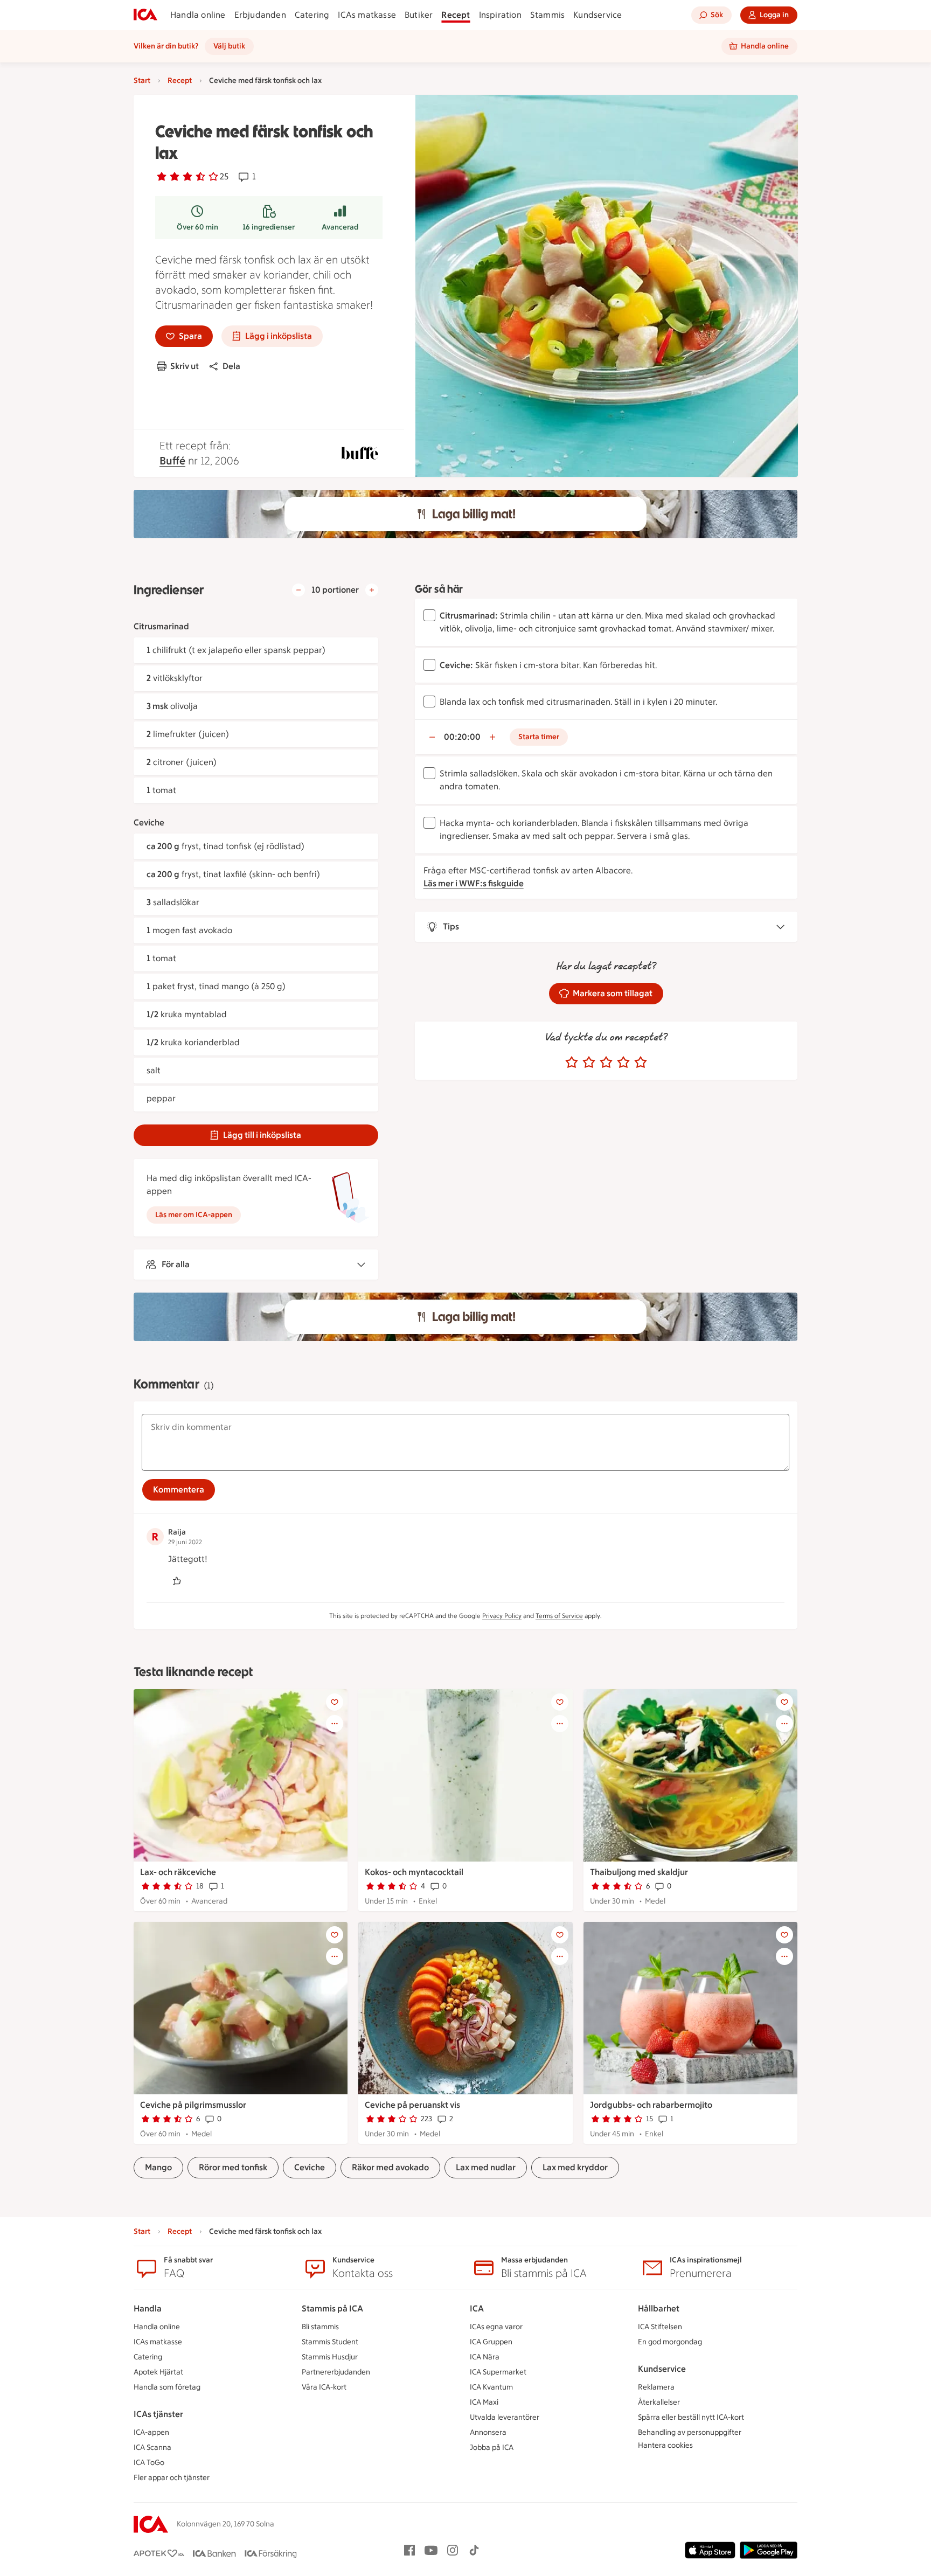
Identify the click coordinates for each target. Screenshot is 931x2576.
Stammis (547, 15)
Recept (456, 15)
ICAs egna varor (496, 2327)
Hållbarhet (659, 2308)
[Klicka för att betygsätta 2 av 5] (589, 1063)
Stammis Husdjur (330, 2357)
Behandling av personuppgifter (690, 2432)
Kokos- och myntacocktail (414, 1872)
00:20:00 (462, 737)
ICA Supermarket (498, 2372)
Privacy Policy (502, 1616)
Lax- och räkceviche (178, 1872)
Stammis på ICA (332, 2308)
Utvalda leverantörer (505, 2417)
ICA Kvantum (491, 2387)
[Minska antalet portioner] (298, 590)
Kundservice (597, 15)
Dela (231, 366)
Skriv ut (185, 366)
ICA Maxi (484, 2402)
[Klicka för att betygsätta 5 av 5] (641, 1063)
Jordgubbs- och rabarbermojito (651, 2105)
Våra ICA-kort (324, 2387)
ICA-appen (151, 2432)
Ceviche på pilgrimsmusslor (193, 2105)
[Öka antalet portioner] (372, 590)
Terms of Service (559, 1616)
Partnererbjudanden (336, 2372)
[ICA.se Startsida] (145, 15)
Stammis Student (330, 2342)
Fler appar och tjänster (172, 2478)
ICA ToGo (149, 2463)
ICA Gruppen (491, 2342)
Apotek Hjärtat (158, 2372)
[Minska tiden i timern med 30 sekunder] (432, 737)
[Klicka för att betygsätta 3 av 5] (606, 1063)
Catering (312, 15)
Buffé (172, 461)
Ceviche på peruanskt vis (412, 2105)
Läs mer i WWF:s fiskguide (474, 883)
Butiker (419, 15)
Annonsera (488, 2432)
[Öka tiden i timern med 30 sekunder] (492, 737)
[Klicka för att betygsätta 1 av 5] (572, 1063)
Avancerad (340, 227)
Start (142, 81)
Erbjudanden (260, 15)
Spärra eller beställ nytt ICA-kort (691, 2417)
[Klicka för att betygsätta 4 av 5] (623, 1063)
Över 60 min (197, 227)
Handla (148, 2308)
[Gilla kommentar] (177, 1581)
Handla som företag (167, 2387)
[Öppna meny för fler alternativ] (335, 1724)
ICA (477, 2308)
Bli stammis (320, 2327)
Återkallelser (659, 2402)
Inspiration (500, 15)
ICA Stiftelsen (660, 2327)
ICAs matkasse (367, 15)
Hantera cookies (665, 2445)
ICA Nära (485, 2357)
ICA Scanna (152, 2447)
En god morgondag (670, 2342)
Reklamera (656, 2387)
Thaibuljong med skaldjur (639, 1872)
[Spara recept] (335, 1702)
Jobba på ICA (492, 2447)
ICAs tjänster (158, 2414)
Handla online (198, 15)
